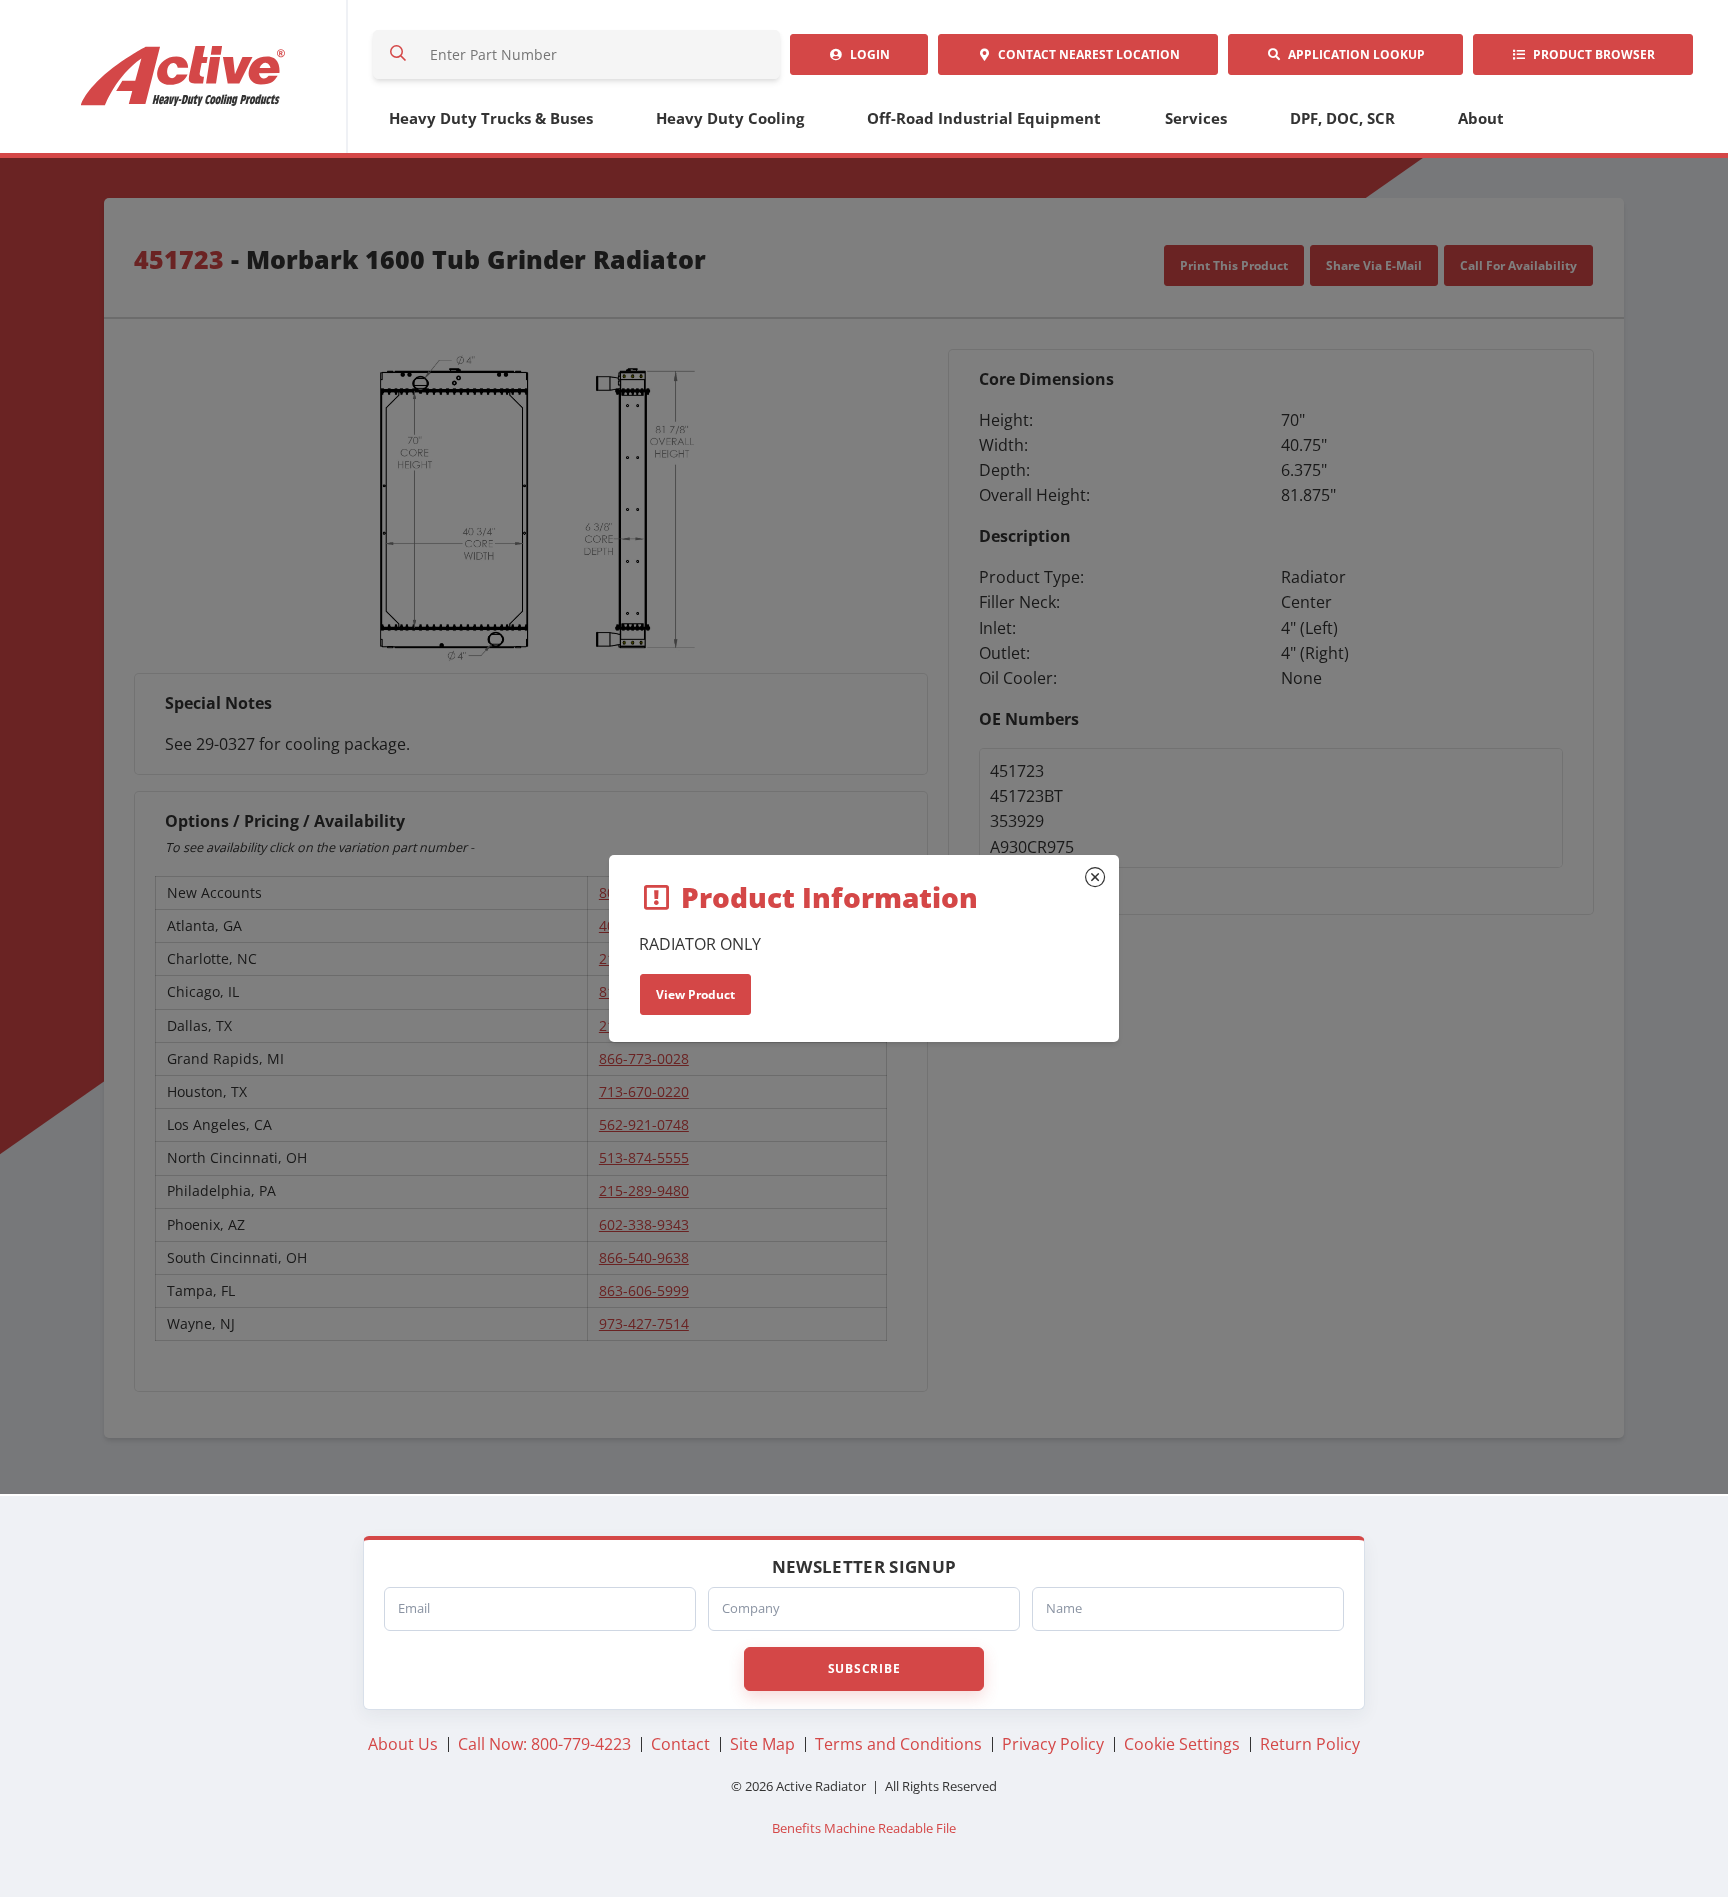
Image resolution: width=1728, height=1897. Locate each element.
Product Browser (1591, 54)
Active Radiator (184, 76)
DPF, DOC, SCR (1342, 118)
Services (1196, 118)
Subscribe (864, 1668)
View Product (695, 994)
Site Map (762, 1744)
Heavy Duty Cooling (730, 118)
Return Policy (1310, 1744)
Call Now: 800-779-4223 (544, 1744)
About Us (403, 1744)
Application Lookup (1353, 54)
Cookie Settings (1182, 1744)
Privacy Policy (1053, 1744)
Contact (1086, 54)
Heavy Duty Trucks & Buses (491, 118)
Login (867, 54)
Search (398, 54)
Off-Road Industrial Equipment (984, 118)
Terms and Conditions (898, 1744)
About (1481, 118)
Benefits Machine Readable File (864, 1828)
